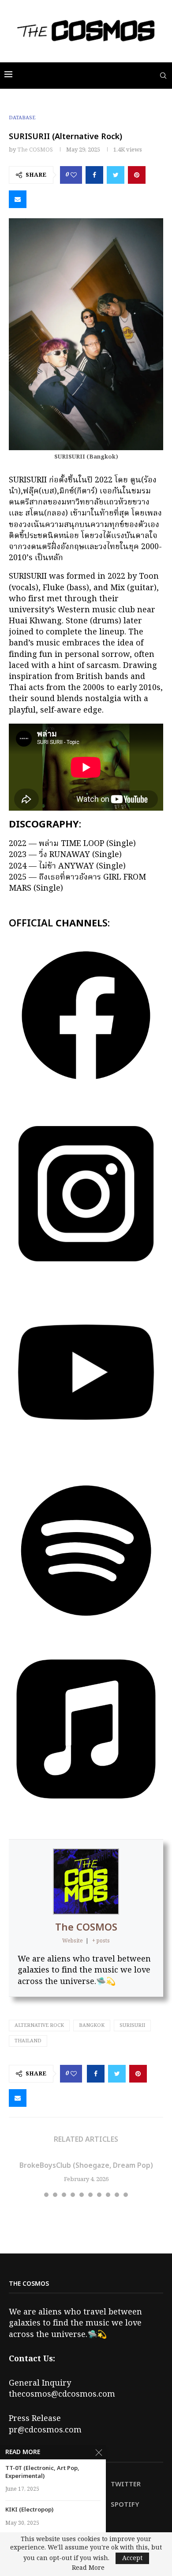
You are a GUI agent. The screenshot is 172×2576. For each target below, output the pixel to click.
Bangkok (92, 2026)
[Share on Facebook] (94, 175)
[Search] (163, 76)
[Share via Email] (18, 199)
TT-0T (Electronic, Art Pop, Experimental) (42, 2472)
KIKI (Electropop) (29, 2510)
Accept (132, 2558)
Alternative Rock (39, 2026)
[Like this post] (74, 175)
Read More (88, 2568)
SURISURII (132, 2026)
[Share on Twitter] (116, 175)
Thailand (28, 2041)
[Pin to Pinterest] (137, 175)
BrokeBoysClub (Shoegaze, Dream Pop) (86, 2166)
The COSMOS (35, 150)
